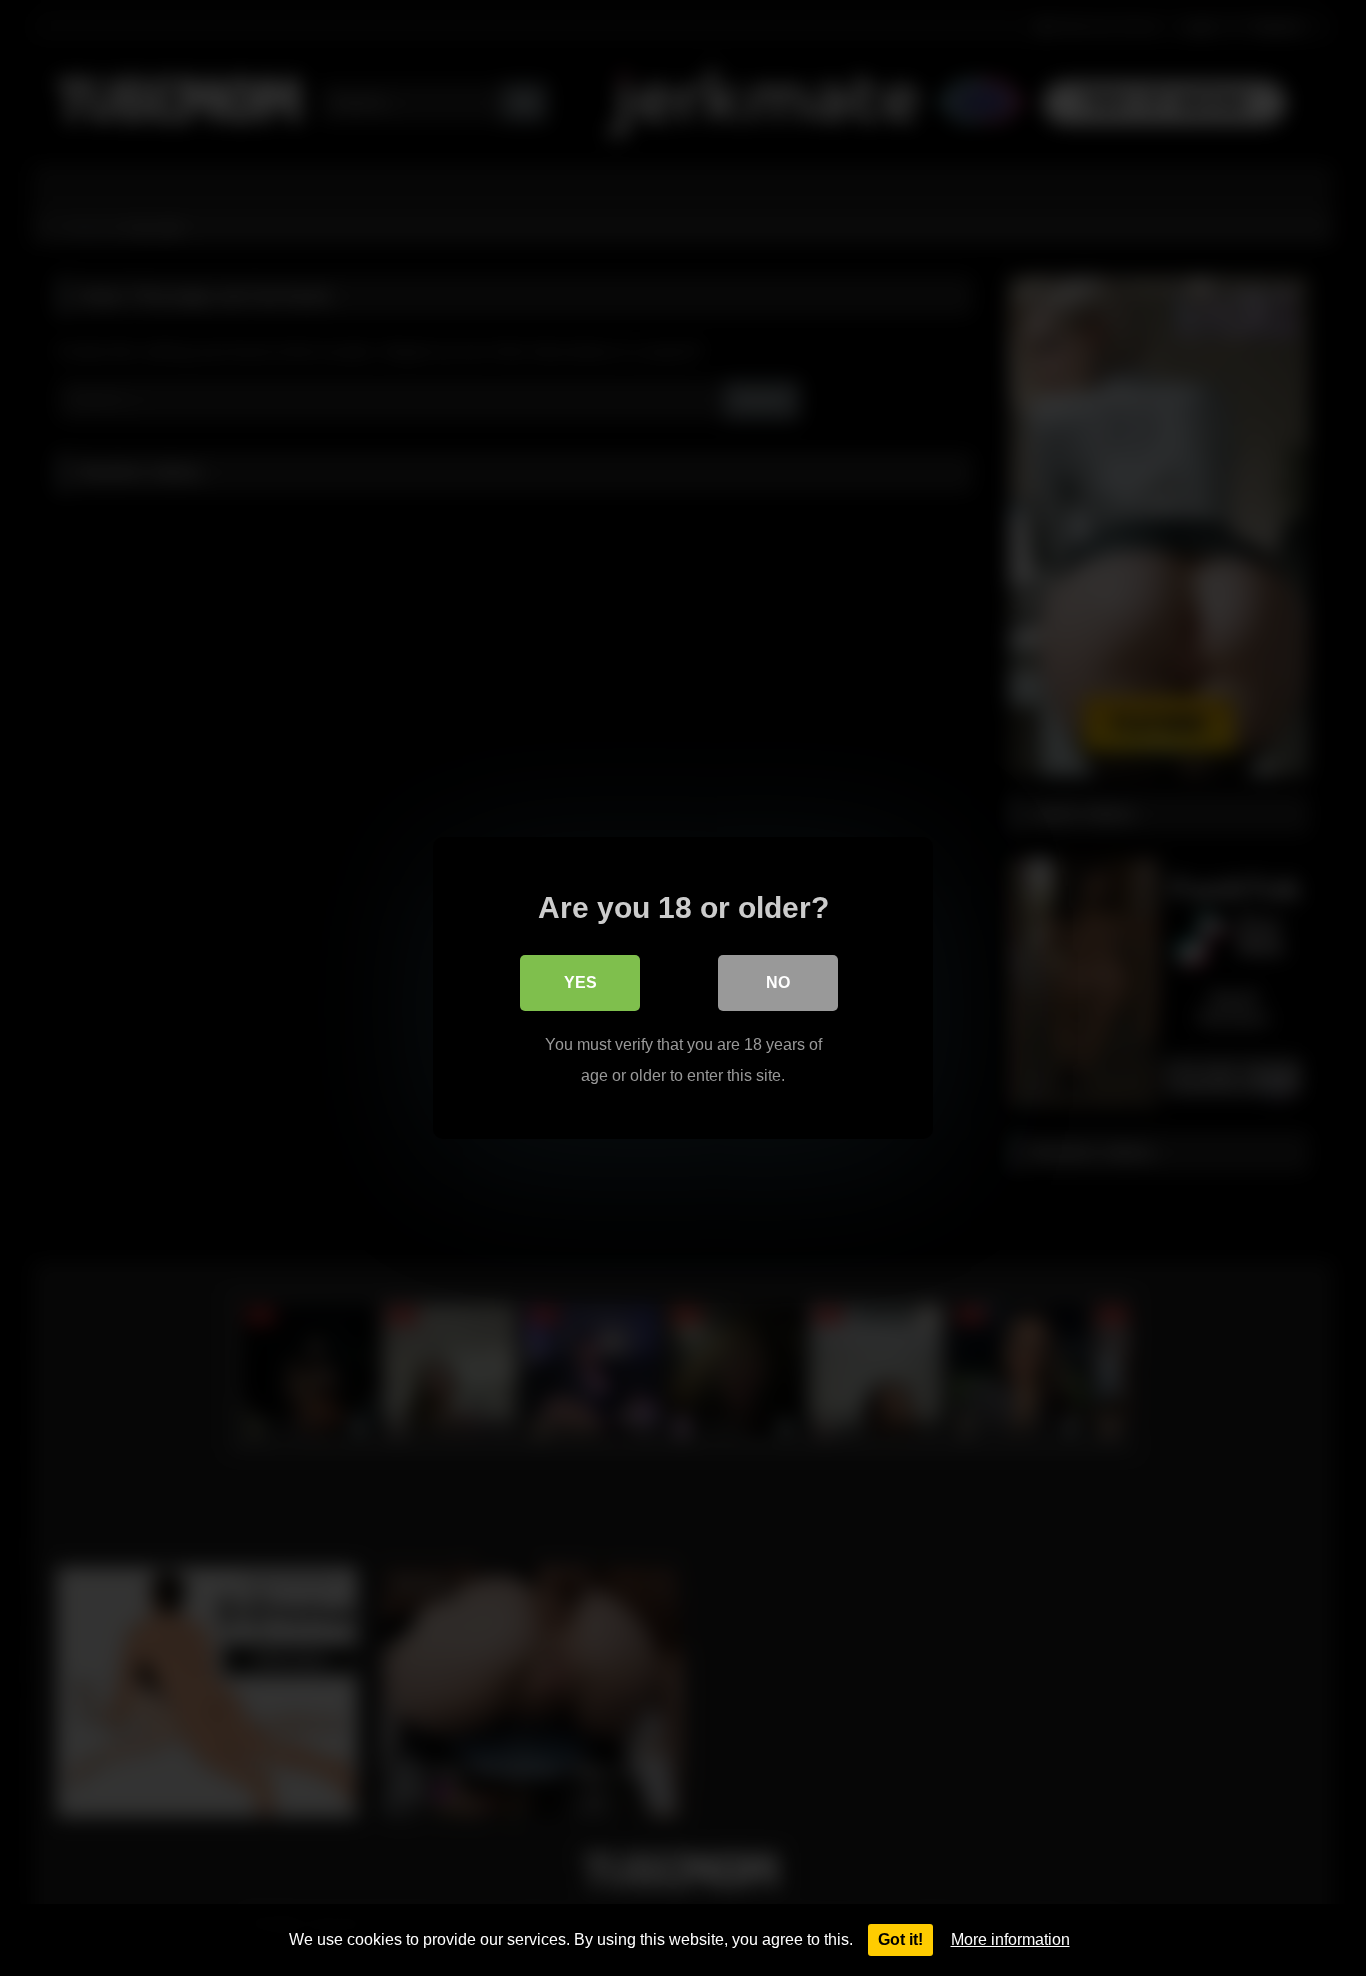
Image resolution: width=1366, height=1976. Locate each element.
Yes (580, 982)
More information (1010, 1939)
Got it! (900, 1939)
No (778, 982)
